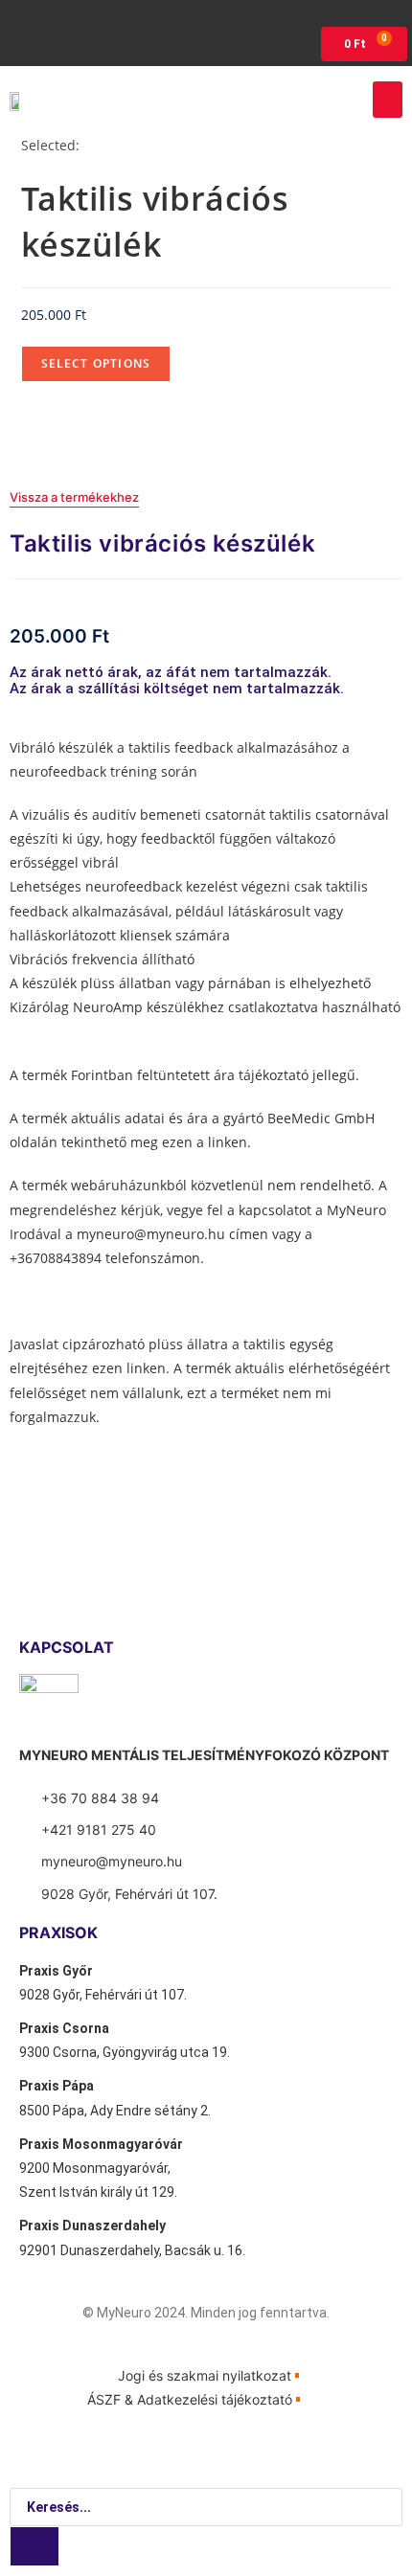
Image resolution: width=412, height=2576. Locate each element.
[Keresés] (34, 2546)
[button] (388, 100)
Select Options (96, 363)
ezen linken (129, 1368)
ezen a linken (205, 1142)
